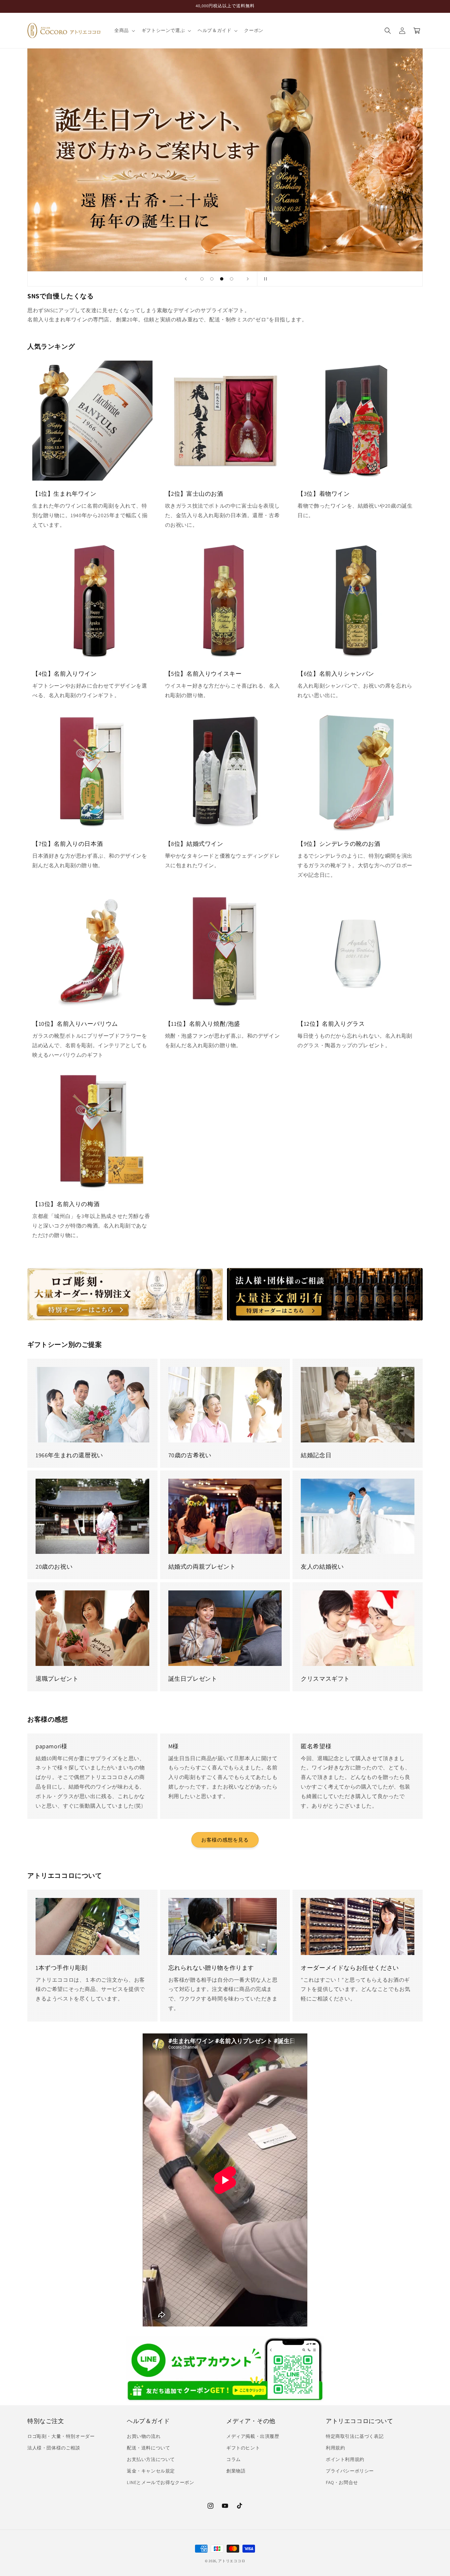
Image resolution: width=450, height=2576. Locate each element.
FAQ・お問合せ (342, 2482)
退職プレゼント (57, 1679)
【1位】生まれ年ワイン (64, 493)
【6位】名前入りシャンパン (336, 673)
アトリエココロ (232, 2561)
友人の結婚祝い (322, 1567)
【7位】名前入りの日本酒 (68, 844)
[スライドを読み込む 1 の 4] (202, 279)
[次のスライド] (248, 279)
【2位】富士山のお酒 (194, 493)
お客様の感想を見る (225, 1840)
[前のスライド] (186, 279)
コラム (234, 2459)
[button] (124, 30)
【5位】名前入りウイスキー (203, 673)
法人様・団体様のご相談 (54, 2448)
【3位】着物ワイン (323, 493)
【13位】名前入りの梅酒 (66, 1204)
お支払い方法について (151, 2459)
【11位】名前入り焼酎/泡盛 (203, 1024)
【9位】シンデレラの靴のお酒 (339, 844)
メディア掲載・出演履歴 (253, 2436)
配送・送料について (148, 2448)
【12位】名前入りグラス (331, 1024)
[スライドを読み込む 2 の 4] (212, 279)
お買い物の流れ (144, 2436)
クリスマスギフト (325, 1679)
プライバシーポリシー (350, 2471)
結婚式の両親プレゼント (202, 1567)
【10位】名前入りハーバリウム (75, 1024)
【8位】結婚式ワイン (194, 844)
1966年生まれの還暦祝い (69, 1455)
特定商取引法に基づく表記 (355, 2436)
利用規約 (335, 2448)
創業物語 (236, 2471)
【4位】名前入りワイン (65, 673)
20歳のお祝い (54, 1567)
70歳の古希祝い (190, 1455)
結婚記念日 (316, 1455)
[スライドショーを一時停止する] (264, 279)
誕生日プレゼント (193, 1679)
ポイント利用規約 (345, 2459)
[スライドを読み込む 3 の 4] (222, 279)
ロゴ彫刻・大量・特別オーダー (61, 2436)
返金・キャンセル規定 (151, 2471)
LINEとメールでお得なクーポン (161, 2482)
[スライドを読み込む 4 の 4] (232, 279)
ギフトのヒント (243, 2448)
